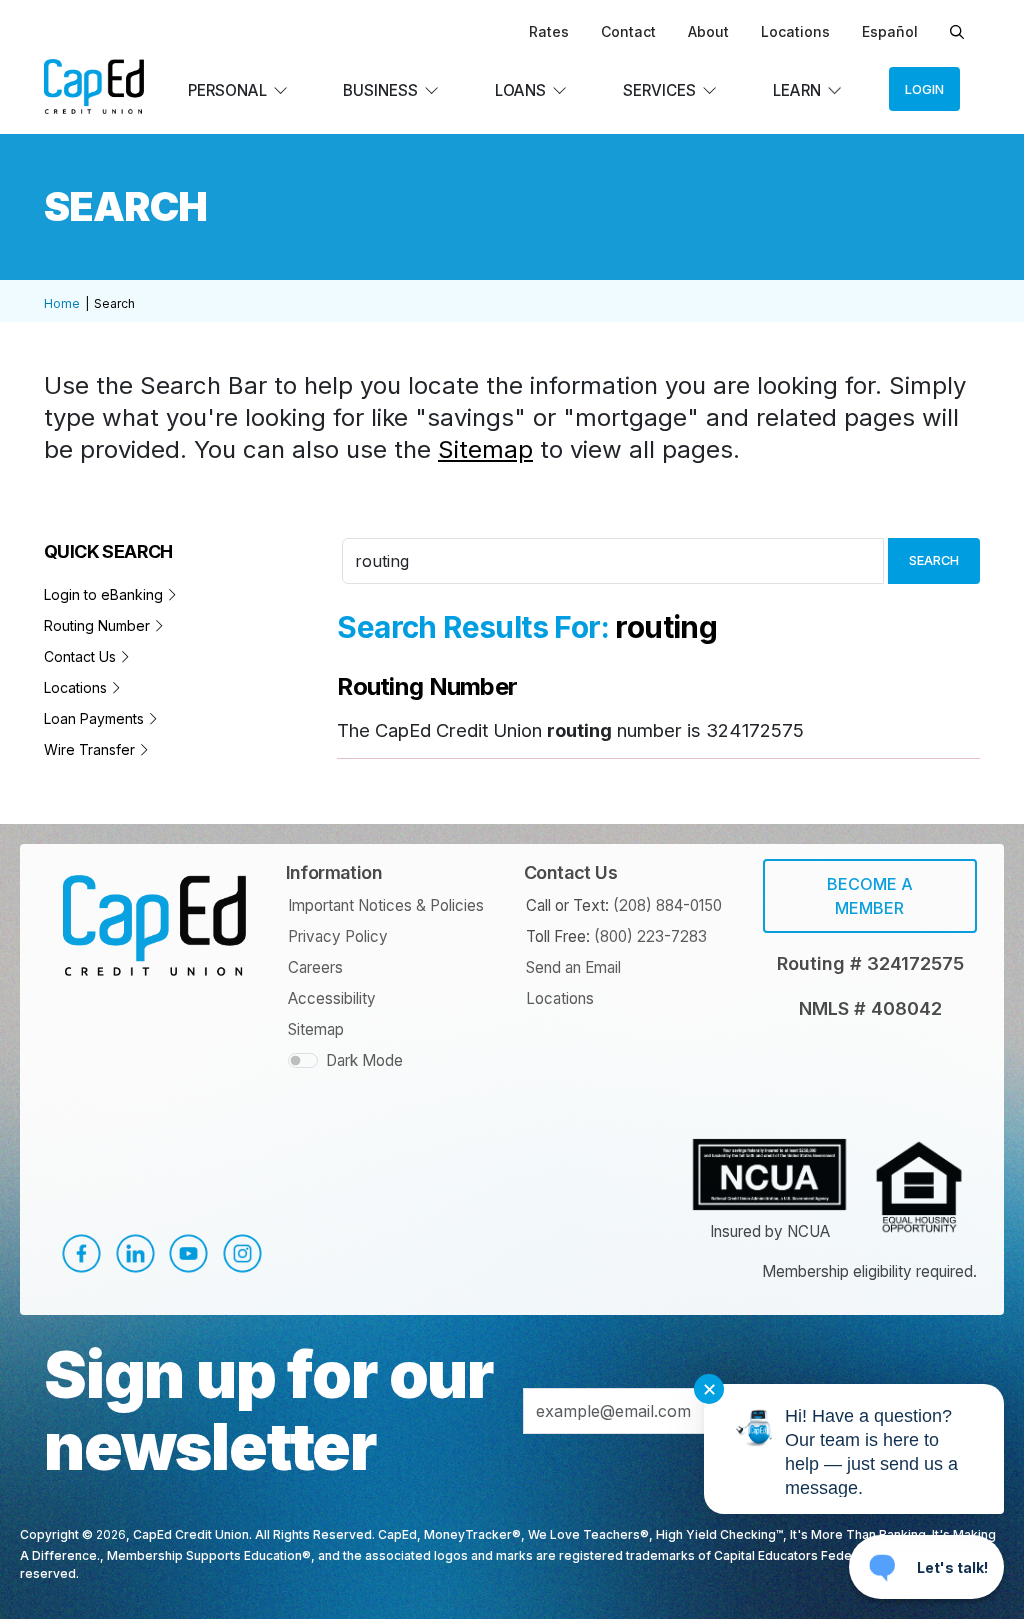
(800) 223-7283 (650, 936)
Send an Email (573, 967)
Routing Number (99, 625)
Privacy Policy (338, 936)
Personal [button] (227, 90)
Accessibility (332, 998)
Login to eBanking (105, 594)
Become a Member (870, 896)
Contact (628, 31)
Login (924, 89)
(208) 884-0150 (667, 905)
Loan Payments (96, 718)
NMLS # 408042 (870, 1008)
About (708, 31)
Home (62, 303)
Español (890, 31)
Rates (549, 31)
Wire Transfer (91, 749)
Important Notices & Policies (386, 905)
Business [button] (380, 90)
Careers (315, 967)
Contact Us (82, 656)
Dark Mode (364, 1060)
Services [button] (659, 90)
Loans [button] (520, 90)
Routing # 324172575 (870, 963)
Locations (795, 31)
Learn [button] (797, 90)
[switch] (303, 1060)
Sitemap (485, 449)
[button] (74, 1253)
